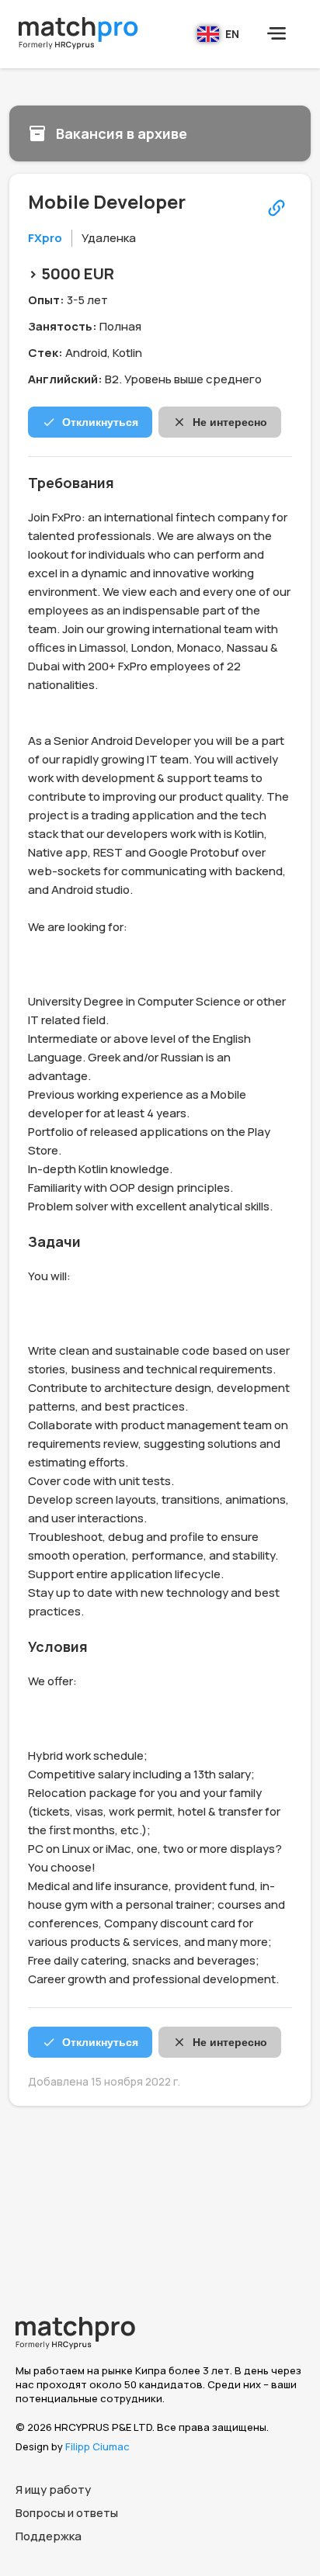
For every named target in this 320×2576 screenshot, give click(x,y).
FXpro (45, 238)
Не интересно (230, 422)
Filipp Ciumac (97, 2446)
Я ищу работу (53, 2489)
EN (232, 34)
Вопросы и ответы (67, 2513)
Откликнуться (100, 422)
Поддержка (49, 2536)
